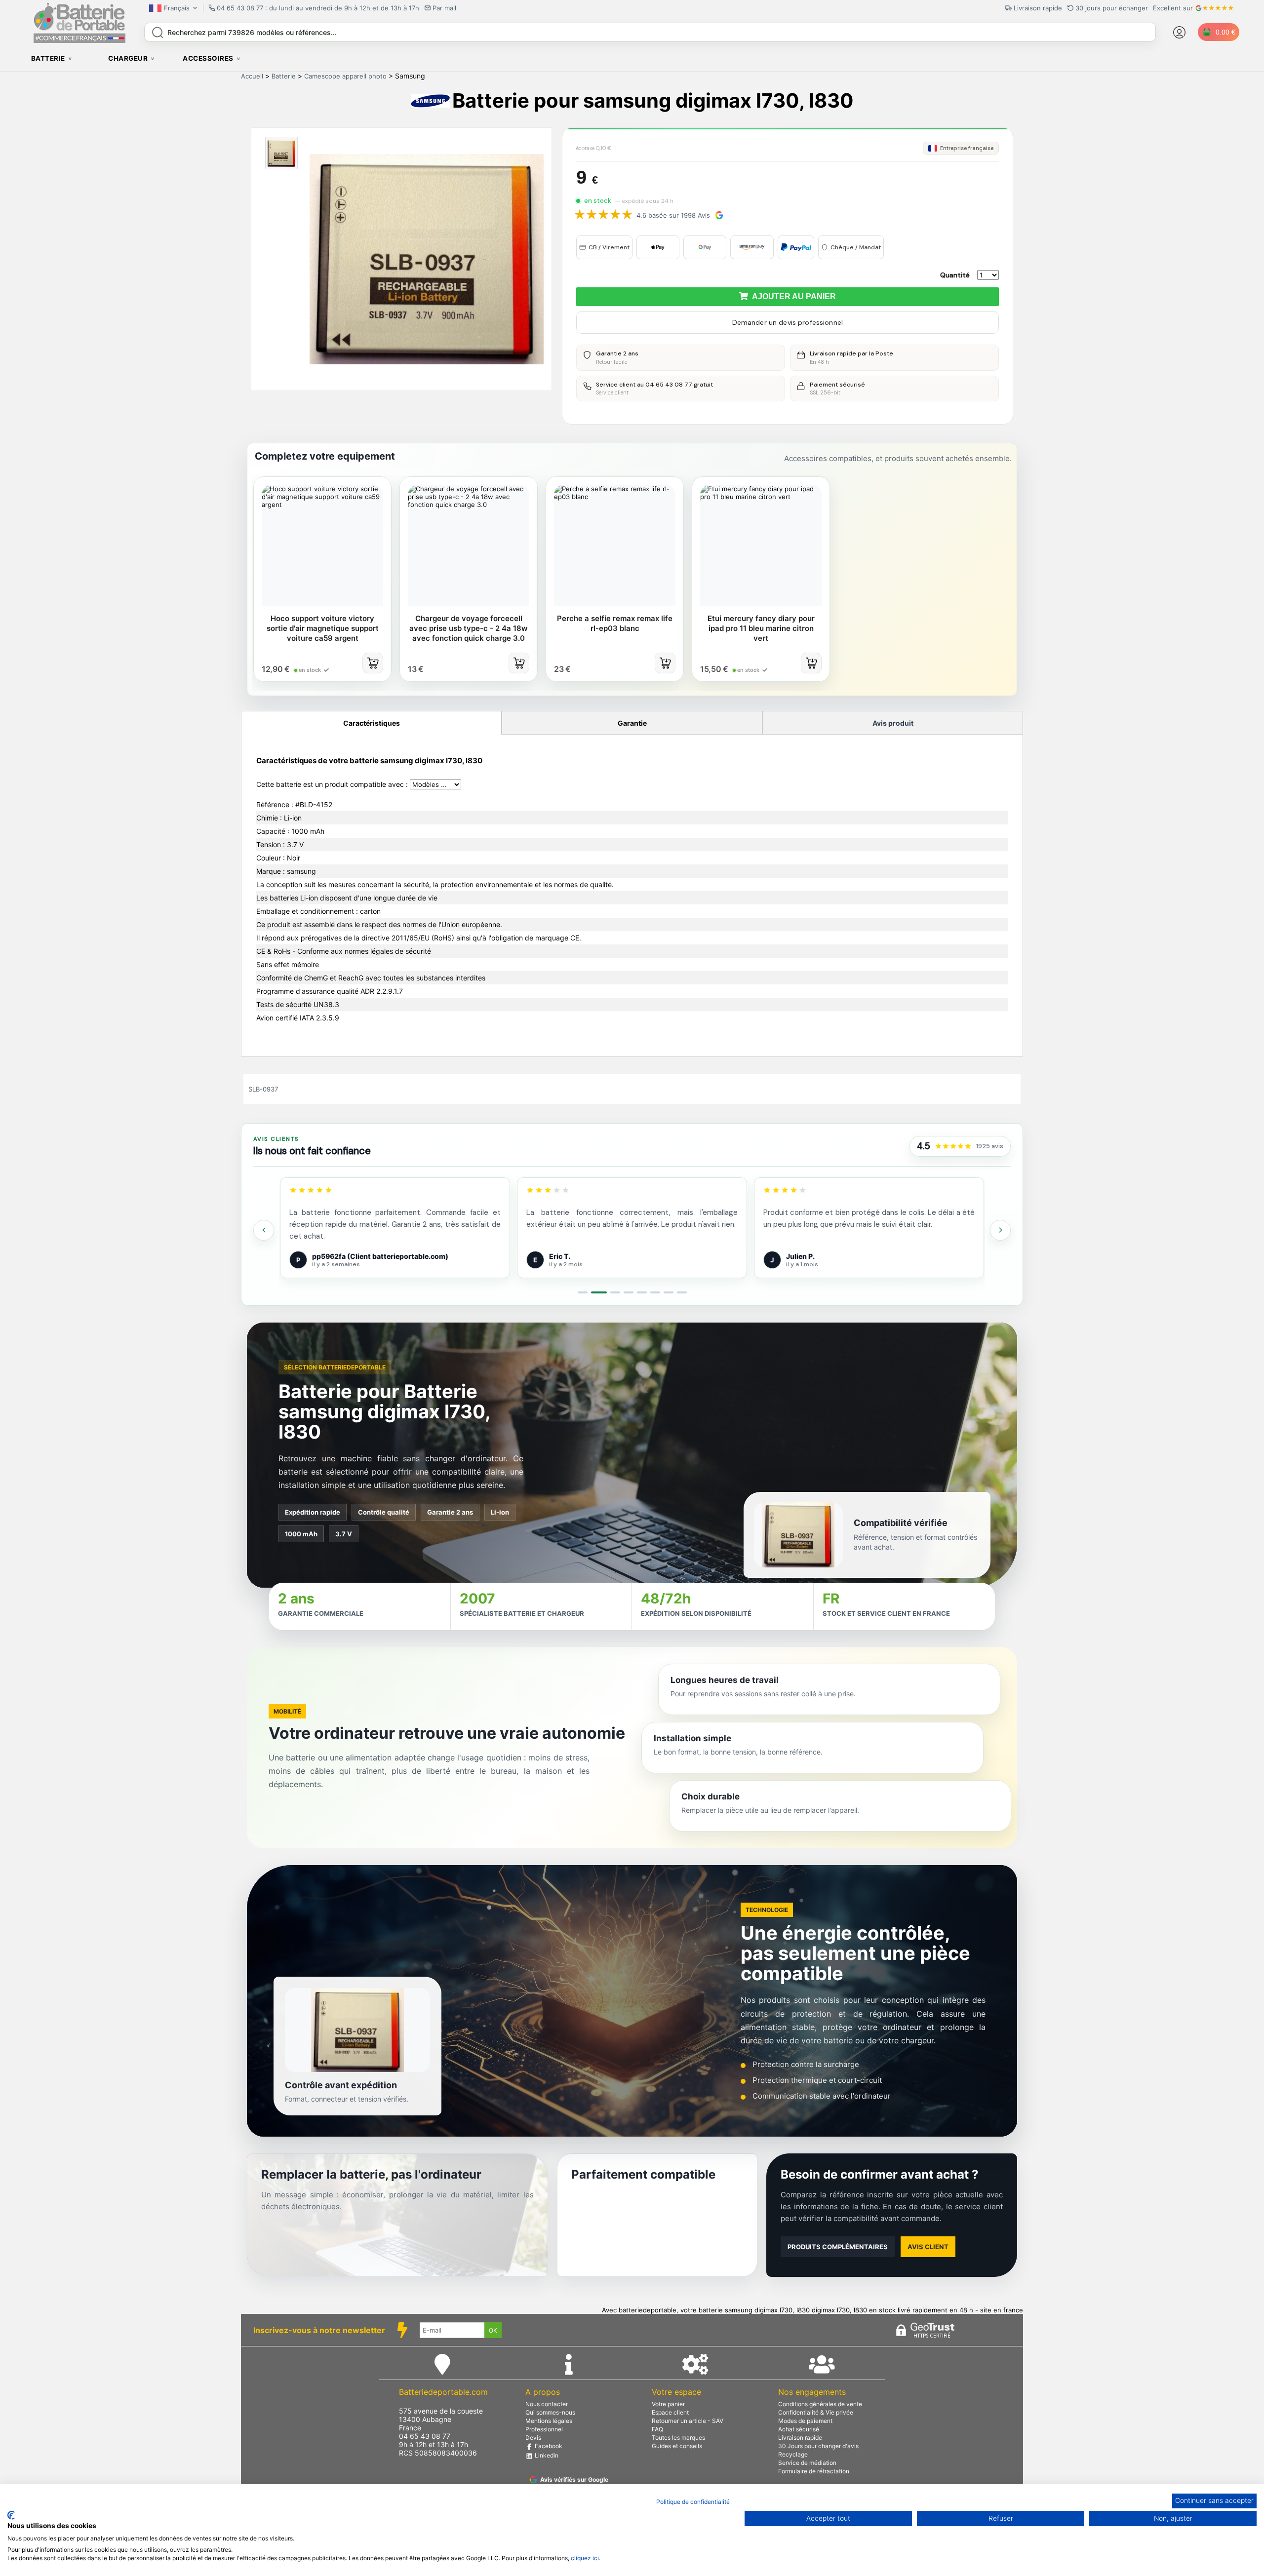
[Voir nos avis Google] (953, 1147)
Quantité (955, 275)
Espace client (670, 2412)
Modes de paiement (805, 2421)
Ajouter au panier (792, 296)
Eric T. (323, 1256)
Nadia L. (799, 1256)
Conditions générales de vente (820, 2404)
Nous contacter (547, 2404)
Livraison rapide (800, 2438)
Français (177, 8)
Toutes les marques (678, 2438)
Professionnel (544, 2429)
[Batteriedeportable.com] (79, 40)
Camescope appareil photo (345, 76)
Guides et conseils (677, 2446)
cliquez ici (585, 2558)
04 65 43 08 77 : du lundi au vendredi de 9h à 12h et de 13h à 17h (318, 8)
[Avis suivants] (1000, 1230)
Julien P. (563, 1256)
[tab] (583, 1292)
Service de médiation (807, 2463)
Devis (533, 2438)
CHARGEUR (128, 58)
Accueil (252, 76)
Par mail (444, 8)
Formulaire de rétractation (814, 2471)
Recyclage (793, 2454)
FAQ (657, 2429)
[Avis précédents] (264, 1230)
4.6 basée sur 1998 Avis (673, 215)
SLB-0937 (263, 1089)
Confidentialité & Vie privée (816, 2412)
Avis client (928, 2247)
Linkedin (546, 2455)
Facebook (548, 2446)
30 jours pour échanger (1112, 8)
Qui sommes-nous (550, 2412)
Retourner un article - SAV (688, 2421)
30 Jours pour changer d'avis (818, 2446)
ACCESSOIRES (208, 58)
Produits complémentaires (838, 2247)
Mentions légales (549, 2421)
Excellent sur (1173, 8)
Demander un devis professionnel (788, 322)
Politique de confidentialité (693, 2502)
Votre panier (668, 2404)
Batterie (284, 76)
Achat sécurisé (799, 2429)
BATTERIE (48, 58)
